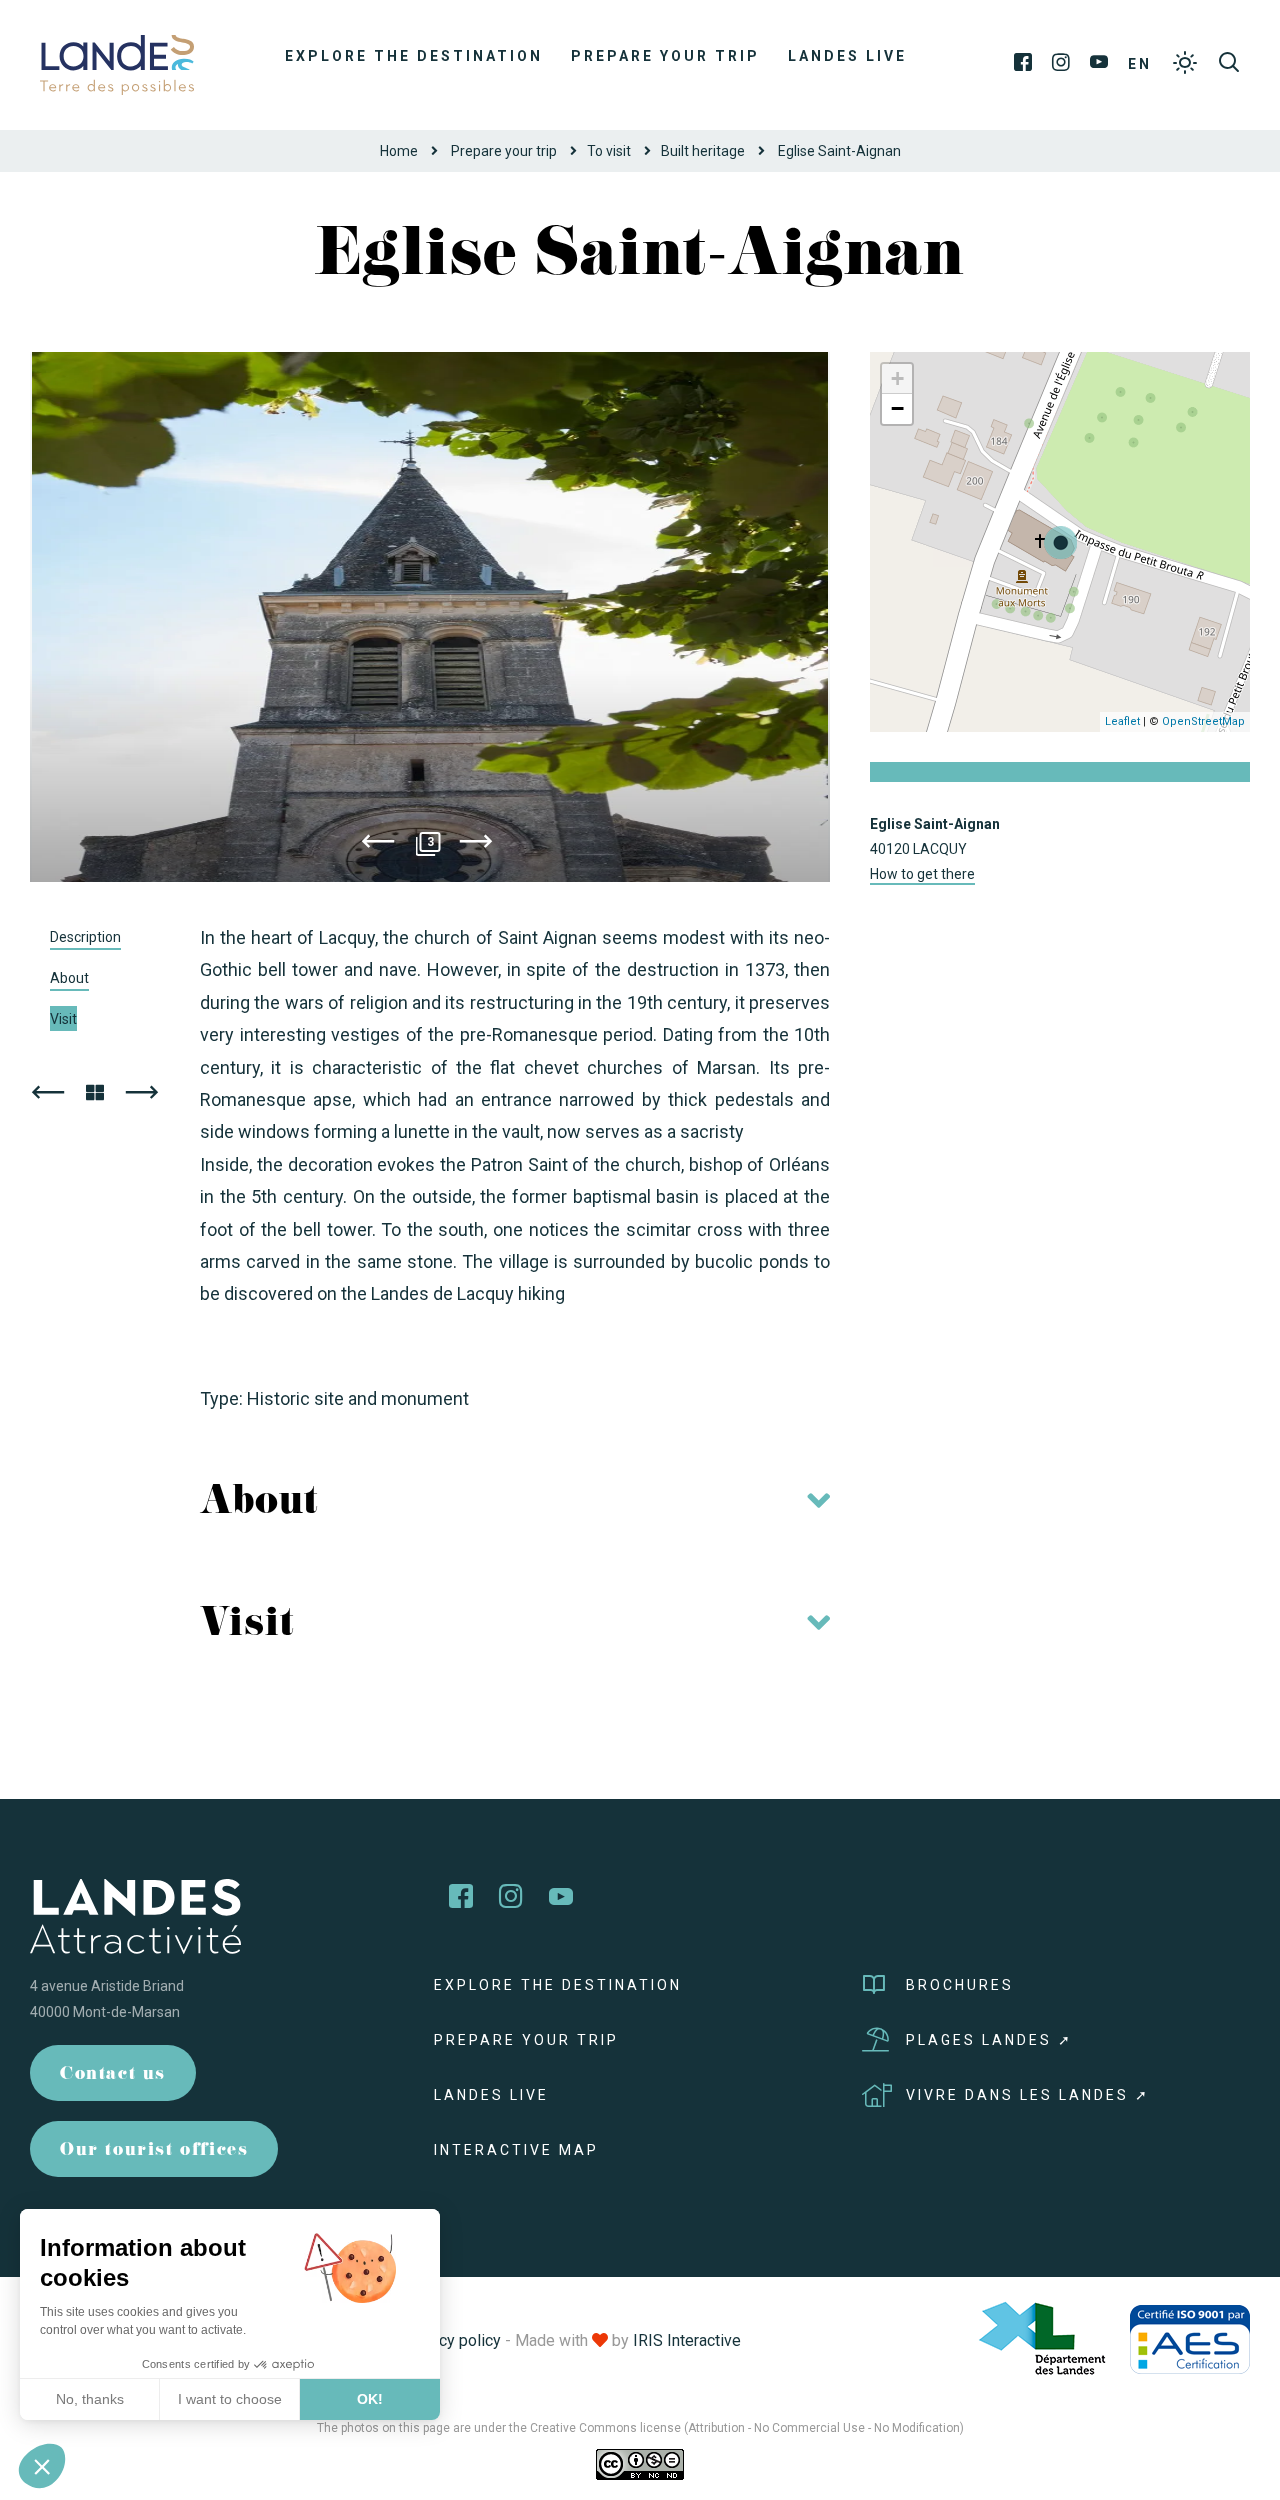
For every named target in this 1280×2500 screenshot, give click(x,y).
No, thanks (90, 2399)
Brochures (960, 1985)
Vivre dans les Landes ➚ (1028, 2095)
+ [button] (897, 378)
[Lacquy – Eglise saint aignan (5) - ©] (430, 617)
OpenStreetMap (1203, 721)
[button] (42, 2466)
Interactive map (516, 2150)
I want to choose (230, 2399)
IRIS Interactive (687, 2340)
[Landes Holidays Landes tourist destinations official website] (117, 63)
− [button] (897, 408)
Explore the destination (414, 56)
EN (1140, 64)
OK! (370, 2399)
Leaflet (1122, 721)
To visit (609, 151)
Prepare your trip (665, 56)
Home (399, 151)
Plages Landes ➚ (989, 2040)
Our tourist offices (154, 2151)
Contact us (113, 2075)
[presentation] (378, 845)
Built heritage (703, 151)
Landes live (847, 56)
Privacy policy (452, 2340)
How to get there (922, 874)
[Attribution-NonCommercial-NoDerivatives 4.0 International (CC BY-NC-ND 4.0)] (640, 2464)
